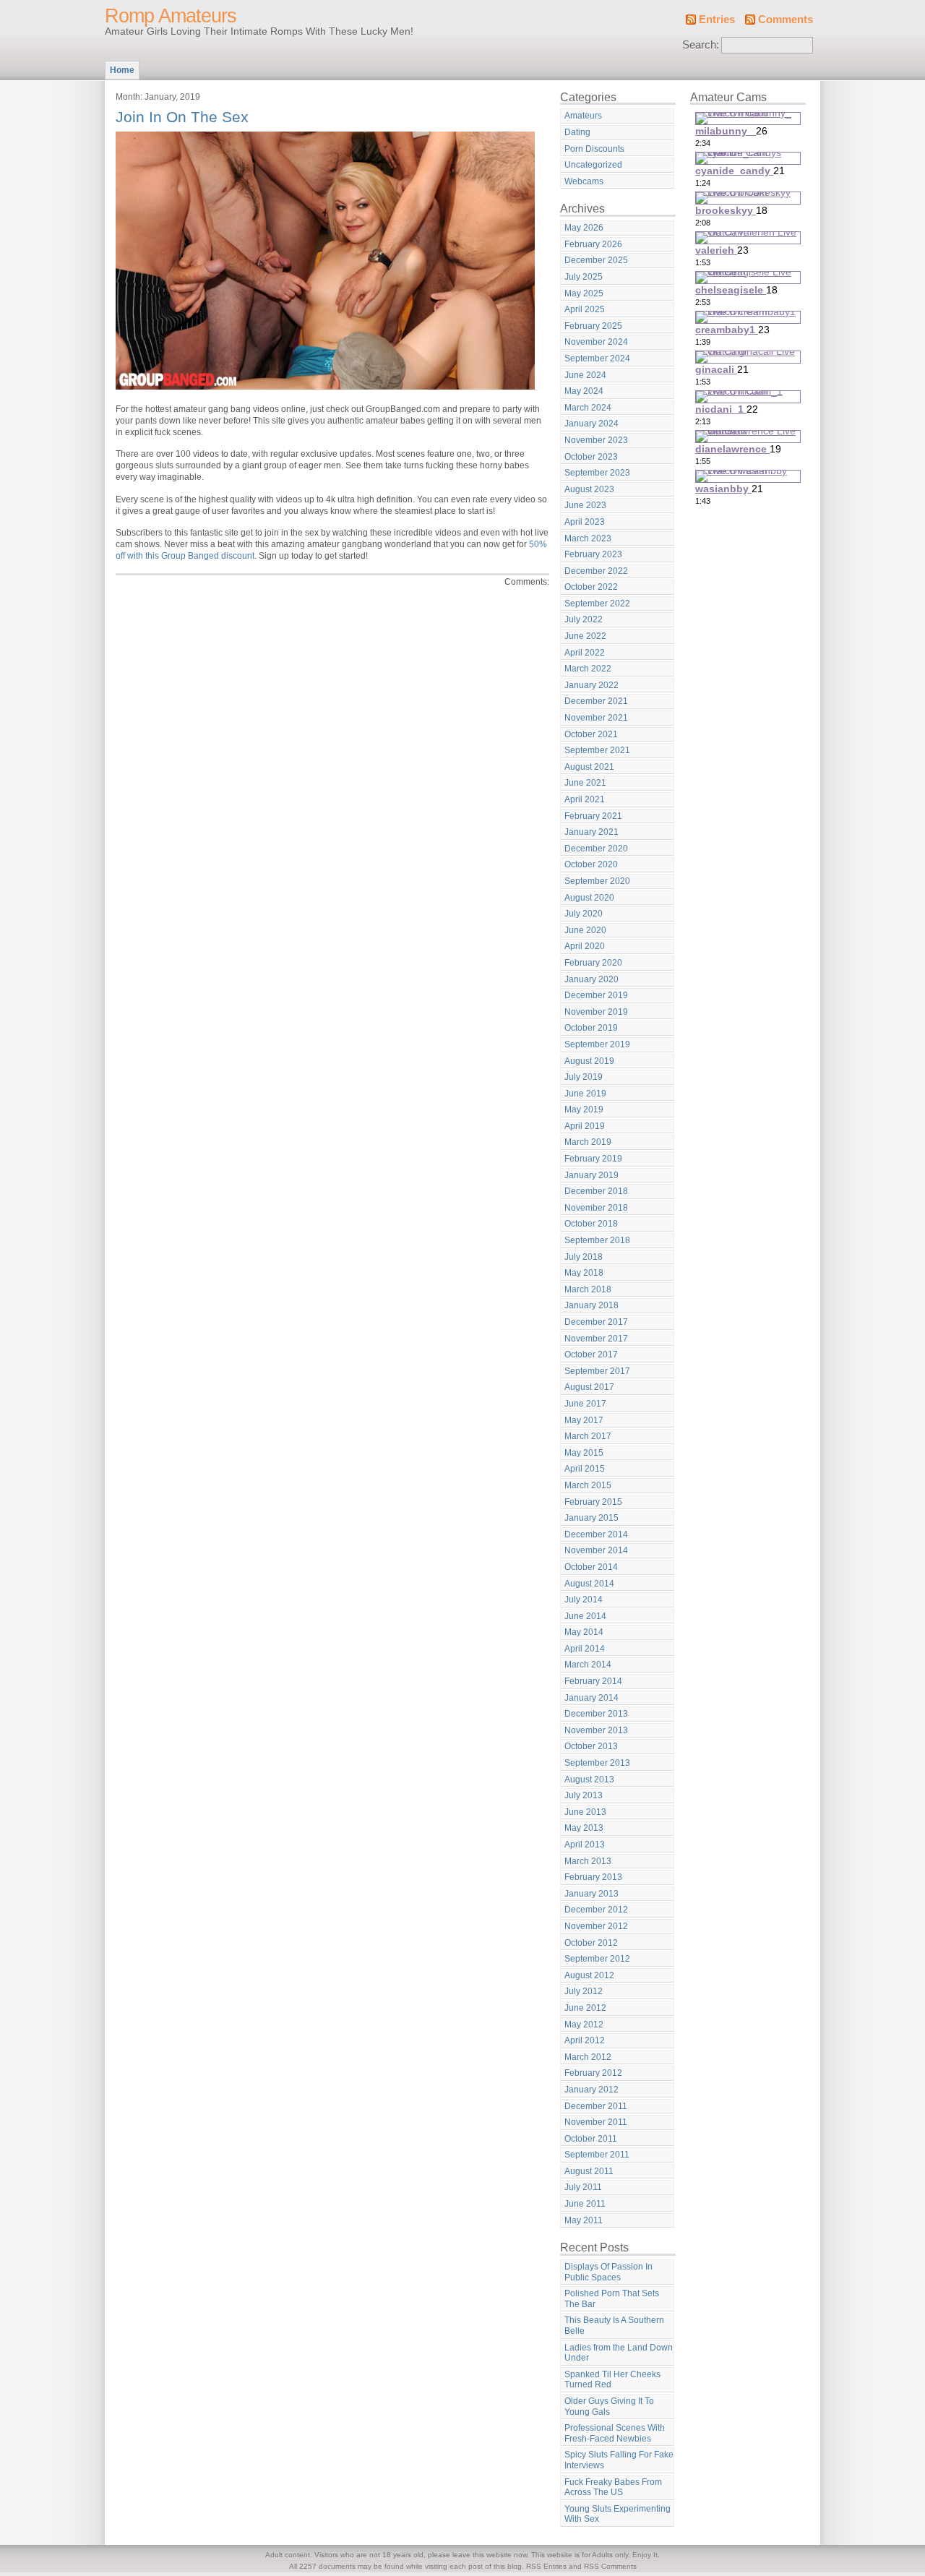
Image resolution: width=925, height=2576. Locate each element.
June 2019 (585, 1094)
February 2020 (593, 963)
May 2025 (584, 293)
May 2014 (584, 1632)
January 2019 (591, 1175)
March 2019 (588, 1142)
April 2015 (585, 1469)
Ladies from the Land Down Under (619, 2353)
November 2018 (596, 1208)
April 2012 (585, 2040)
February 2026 (593, 244)
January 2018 (591, 1305)
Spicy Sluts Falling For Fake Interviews (619, 2460)
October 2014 (591, 1567)
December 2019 (596, 995)
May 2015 (584, 1453)
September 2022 (597, 604)
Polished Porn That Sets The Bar (612, 2299)
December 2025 (596, 260)
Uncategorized (593, 165)
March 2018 (588, 1289)
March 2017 (588, 1436)
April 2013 (585, 1845)
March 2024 (588, 408)
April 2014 (585, 1649)
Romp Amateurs (171, 16)
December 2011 (596, 2106)
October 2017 (591, 1354)
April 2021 (585, 799)
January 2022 (591, 685)
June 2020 (585, 930)
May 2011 (584, 2220)
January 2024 (591, 424)
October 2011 (591, 2139)
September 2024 (597, 359)
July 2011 (583, 2187)
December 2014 (596, 1534)
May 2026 (584, 228)
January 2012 (591, 2090)
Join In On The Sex (182, 117)
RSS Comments (610, 2566)
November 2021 (596, 718)
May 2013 (584, 1828)
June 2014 (585, 1616)
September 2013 (597, 1763)
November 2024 (596, 342)
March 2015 (588, 1485)
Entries (717, 20)
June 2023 (585, 505)
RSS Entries (546, 2566)
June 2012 (585, 2008)
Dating (577, 132)
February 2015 (593, 1502)
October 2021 (591, 734)
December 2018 (596, 1191)
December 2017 (596, 1322)
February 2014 (593, 1681)
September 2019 (597, 1044)
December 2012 (596, 1910)
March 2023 (588, 538)
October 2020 (591, 864)
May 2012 (584, 2025)
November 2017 (596, 1339)
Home (122, 70)
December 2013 (596, 1714)
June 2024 (585, 375)
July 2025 (584, 277)
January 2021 (591, 832)
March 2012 (588, 2057)
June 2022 (585, 636)
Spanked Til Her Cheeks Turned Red (612, 2380)
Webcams (584, 181)
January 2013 (591, 1894)
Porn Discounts (594, 149)
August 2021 (589, 767)
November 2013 (596, 1730)
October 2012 (591, 1943)
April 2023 (585, 522)
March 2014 (588, 1665)
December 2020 (596, 849)
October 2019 (591, 1028)
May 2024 (584, 391)
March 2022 (588, 669)
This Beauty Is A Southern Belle (614, 2326)
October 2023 (591, 457)
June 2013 (585, 1812)
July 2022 (584, 619)
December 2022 (596, 571)
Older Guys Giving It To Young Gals (609, 2407)
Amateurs (583, 116)
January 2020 (591, 979)
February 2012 (593, 2073)
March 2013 (588, 1861)
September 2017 (597, 1371)
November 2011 (596, 2122)
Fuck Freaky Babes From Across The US (613, 2487)
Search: (701, 45)
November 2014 (596, 1550)
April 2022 (585, 653)
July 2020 (584, 914)
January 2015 (591, 1518)
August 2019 (589, 1061)
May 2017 (584, 1420)
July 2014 (584, 1600)
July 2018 (584, 1257)
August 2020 (589, 898)
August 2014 (589, 1584)
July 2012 (584, 1991)
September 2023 (597, 473)
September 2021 (597, 750)
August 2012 (589, 1975)
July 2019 (584, 1077)
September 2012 (597, 1959)
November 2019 (596, 1012)
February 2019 (593, 1159)
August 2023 (589, 489)
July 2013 (584, 1795)
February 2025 (593, 326)
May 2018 (584, 1273)
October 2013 (591, 1746)
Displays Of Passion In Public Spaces (608, 2272)
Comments (786, 20)
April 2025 (585, 309)
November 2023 (596, 440)
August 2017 (589, 1387)
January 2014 (591, 1698)
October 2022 (591, 587)
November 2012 (596, 1926)
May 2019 (584, 1109)
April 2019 (585, 1126)
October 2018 (591, 1224)
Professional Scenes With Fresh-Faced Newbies (615, 2433)
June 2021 (585, 783)
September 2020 (597, 881)
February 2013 (593, 1877)
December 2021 (596, 701)
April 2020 (585, 946)
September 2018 (597, 1240)
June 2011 (585, 2204)
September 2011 (597, 2155)
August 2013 (589, 1779)
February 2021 (593, 816)
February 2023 (593, 554)
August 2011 (589, 2171)
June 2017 (585, 1404)
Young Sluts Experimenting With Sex (618, 2514)
